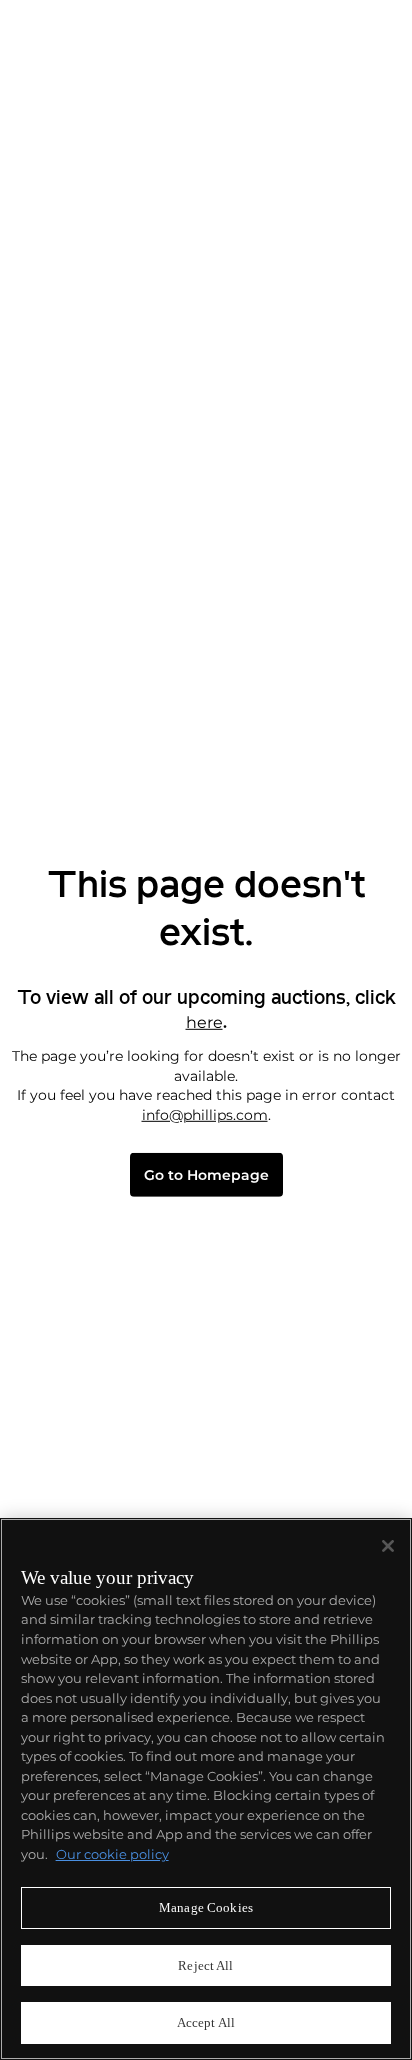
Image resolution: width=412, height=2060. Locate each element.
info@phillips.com (205, 1115)
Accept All (206, 2022)
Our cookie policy (112, 1854)
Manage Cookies (206, 1907)
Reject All (205, 1965)
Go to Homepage (206, 1175)
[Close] (388, 1546)
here (204, 1022)
